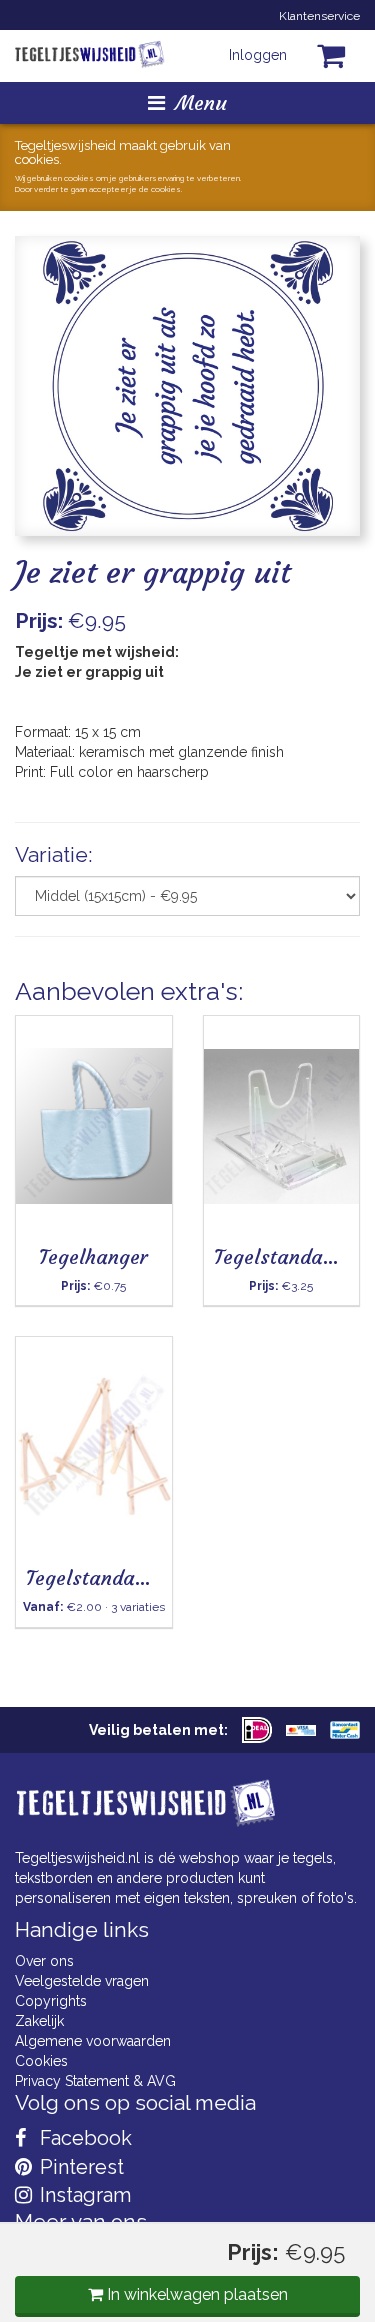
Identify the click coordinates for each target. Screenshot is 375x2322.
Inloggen (258, 55)
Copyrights (51, 2001)
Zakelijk (39, 2021)
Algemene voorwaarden (93, 2041)
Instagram (83, 2195)
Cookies (41, 2061)
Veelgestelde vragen (82, 1981)
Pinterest (79, 2167)
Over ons (44, 1961)
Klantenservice (319, 16)
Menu (201, 102)
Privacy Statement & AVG (95, 2081)
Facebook (83, 2138)
